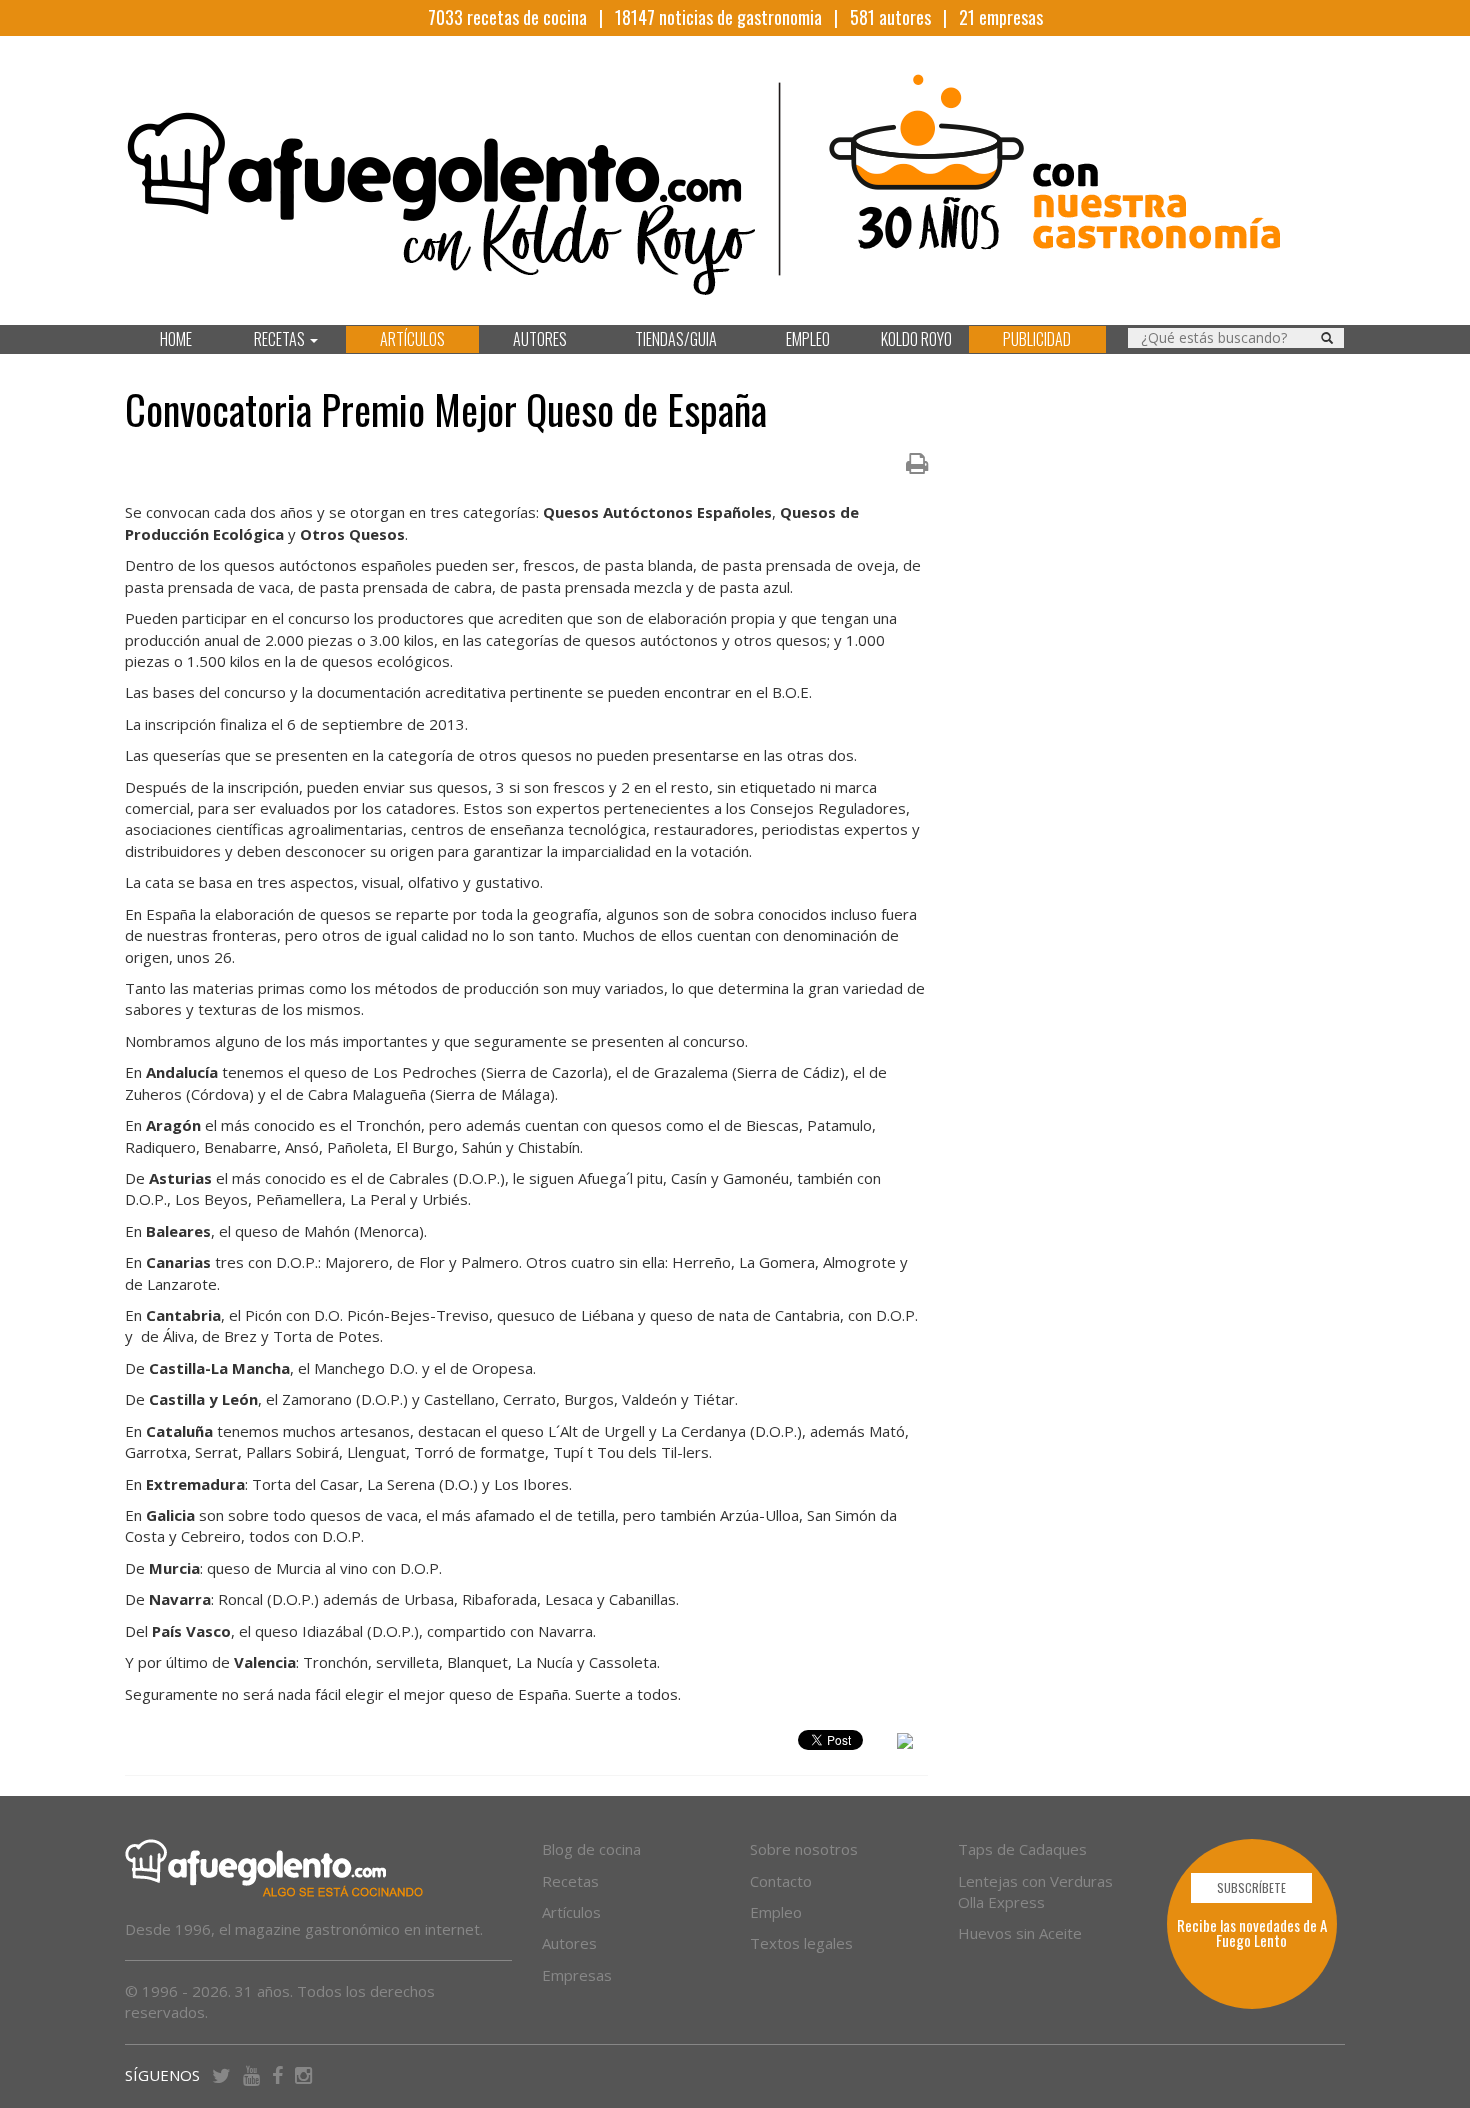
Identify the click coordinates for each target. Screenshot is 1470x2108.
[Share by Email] (905, 1744)
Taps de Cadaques (1022, 1849)
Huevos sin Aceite (1020, 1933)
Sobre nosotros (804, 1849)
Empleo (776, 1912)
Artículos (571, 1912)
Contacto (781, 1881)
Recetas (570, 1881)
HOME (176, 339)
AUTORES (540, 339)
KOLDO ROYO (916, 339)
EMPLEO (808, 339)
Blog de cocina (591, 1849)
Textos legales (801, 1943)
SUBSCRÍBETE (1251, 1887)
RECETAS (281, 339)
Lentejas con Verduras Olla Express (1035, 1891)
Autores (569, 1943)
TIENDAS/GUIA (676, 339)
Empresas (577, 1975)
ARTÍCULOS (412, 339)
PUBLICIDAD (1037, 339)
